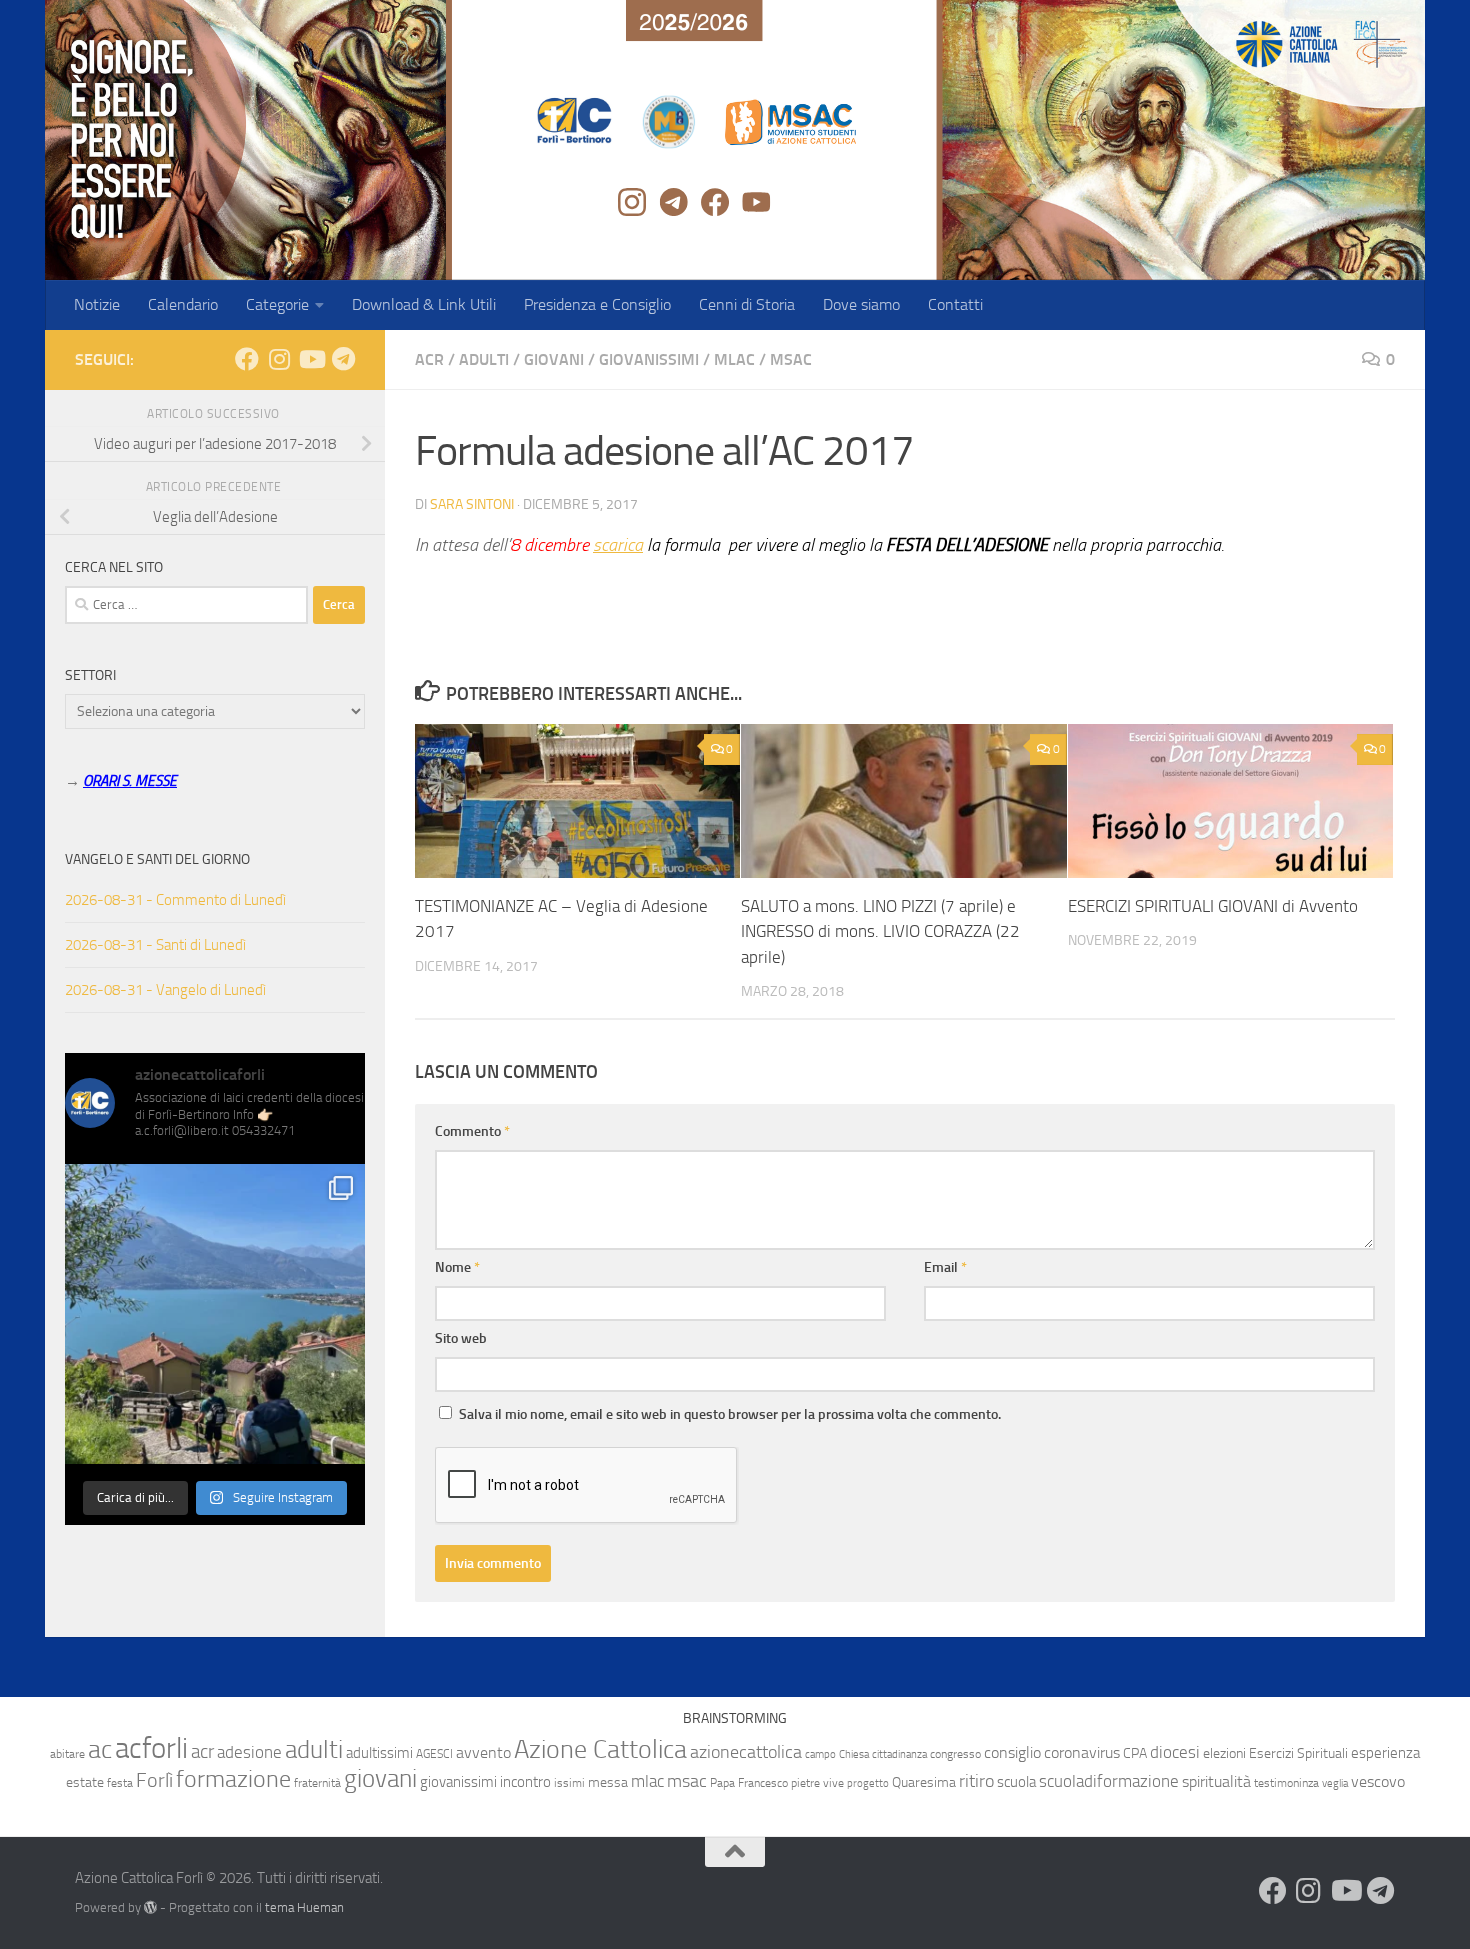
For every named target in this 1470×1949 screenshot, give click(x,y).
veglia (1335, 1783)
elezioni (1224, 1753)
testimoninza (1286, 1783)
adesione (249, 1752)
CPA (1135, 1753)
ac (100, 1749)
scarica (618, 545)
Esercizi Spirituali (1298, 1753)
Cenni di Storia (747, 304)
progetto (868, 1783)
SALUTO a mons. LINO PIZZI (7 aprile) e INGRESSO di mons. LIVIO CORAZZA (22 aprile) (880, 931)
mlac (647, 1781)
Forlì (154, 1780)
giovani (380, 1778)
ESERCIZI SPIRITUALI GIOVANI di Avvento (1213, 906)
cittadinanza (899, 1754)
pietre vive (817, 1783)
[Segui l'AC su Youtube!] (311, 359)
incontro (525, 1782)
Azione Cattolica (600, 1749)
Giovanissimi (649, 359)
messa (608, 1782)
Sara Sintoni (472, 504)
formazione (233, 1778)
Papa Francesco (749, 1783)
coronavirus (1082, 1752)
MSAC (791, 359)
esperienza (1385, 1753)
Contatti (955, 304)
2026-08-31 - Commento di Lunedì (175, 900)
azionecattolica (746, 1752)
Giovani (554, 359)
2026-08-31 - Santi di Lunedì (155, 945)
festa (120, 1783)
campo (820, 1754)
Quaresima (924, 1782)
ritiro (976, 1781)
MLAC (734, 359)
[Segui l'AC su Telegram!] (343, 359)
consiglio (1012, 1752)
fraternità (317, 1783)
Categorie (277, 304)
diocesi (1175, 1752)
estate (85, 1782)
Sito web (461, 1338)
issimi (569, 1783)
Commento (472, 1131)
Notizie (97, 304)
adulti (314, 1749)
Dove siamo (861, 304)
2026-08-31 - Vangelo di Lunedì (165, 990)
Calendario (183, 304)
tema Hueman (304, 1907)
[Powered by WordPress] (150, 1907)
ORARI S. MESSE (130, 781)
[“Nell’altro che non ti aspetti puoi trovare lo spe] (215, 1314)
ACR (429, 359)
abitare (67, 1754)
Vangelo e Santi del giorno (157, 859)
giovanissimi (458, 1782)
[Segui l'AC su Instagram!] (279, 359)
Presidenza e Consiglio (597, 304)
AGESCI (434, 1754)
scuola (1016, 1782)
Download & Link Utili (424, 304)
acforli (151, 1748)
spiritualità (1216, 1781)
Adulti (484, 359)
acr (202, 1751)
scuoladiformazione (1109, 1781)
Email (945, 1267)
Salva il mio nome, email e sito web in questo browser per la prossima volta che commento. (730, 1414)
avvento (483, 1752)
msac (687, 1781)
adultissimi (379, 1753)
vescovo (1378, 1781)
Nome (457, 1267)
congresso (955, 1754)
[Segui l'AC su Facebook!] (247, 359)
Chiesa (854, 1754)
